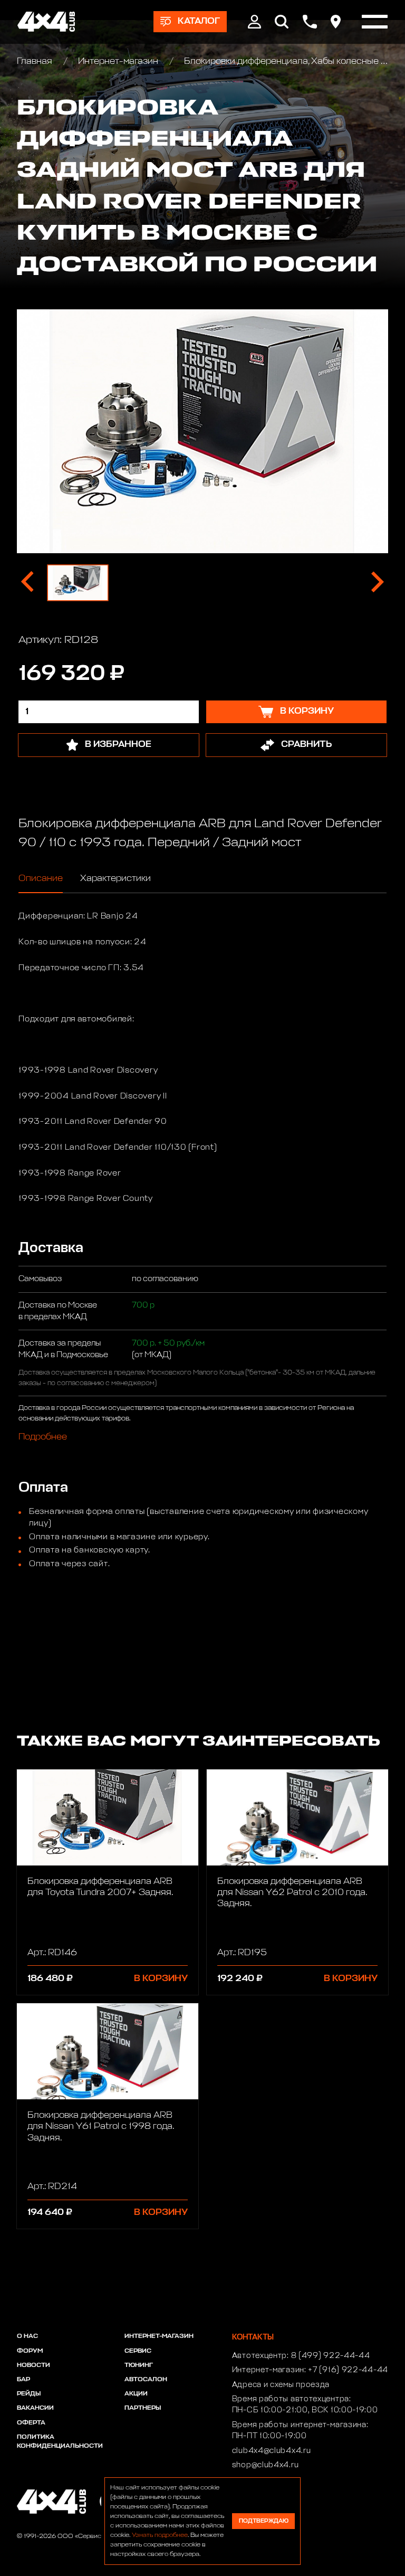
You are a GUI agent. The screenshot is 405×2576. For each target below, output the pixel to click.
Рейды (29, 2394)
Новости (33, 2365)
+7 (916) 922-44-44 (348, 2370)
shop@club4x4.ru (266, 2465)
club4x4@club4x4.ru (272, 2451)
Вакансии (35, 2408)
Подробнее (43, 1437)
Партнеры (143, 2408)
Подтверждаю (264, 2521)
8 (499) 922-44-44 (331, 2356)
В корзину (161, 1979)
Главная (36, 61)
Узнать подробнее (160, 2535)
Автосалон (146, 2380)
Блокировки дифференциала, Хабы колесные (281, 61)
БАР (23, 2380)
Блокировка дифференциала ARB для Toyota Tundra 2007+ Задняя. (100, 1887)
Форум (30, 2351)
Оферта (31, 2423)
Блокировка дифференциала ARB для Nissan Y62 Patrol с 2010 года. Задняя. (292, 1893)
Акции (136, 2394)
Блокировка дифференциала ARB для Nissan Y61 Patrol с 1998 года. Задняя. (101, 2127)
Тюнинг (139, 2365)
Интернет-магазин (118, 61)
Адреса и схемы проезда (281, 2385)
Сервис (138, 2351)
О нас (27, 2336)
